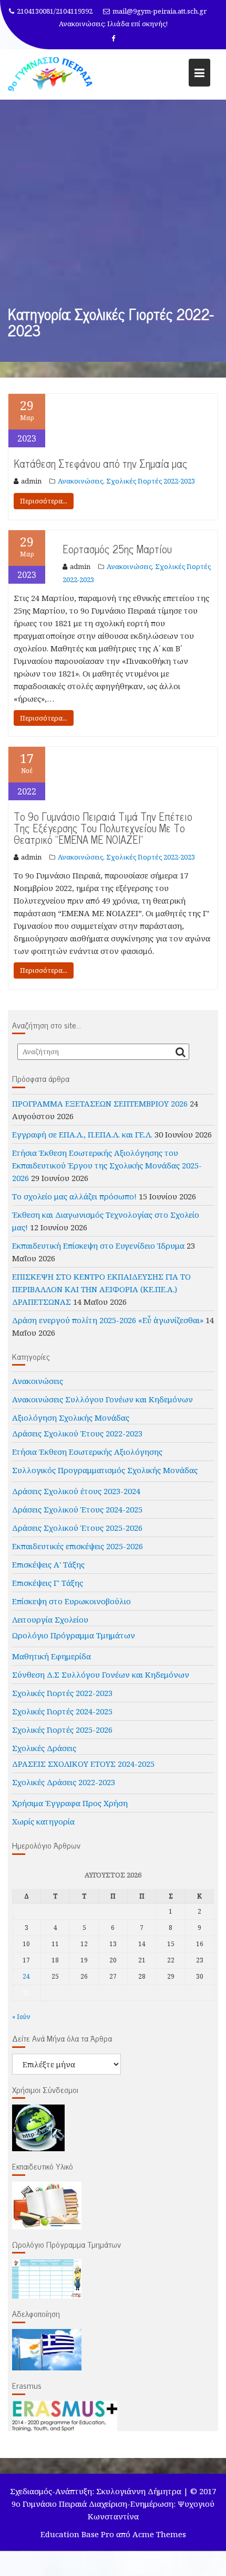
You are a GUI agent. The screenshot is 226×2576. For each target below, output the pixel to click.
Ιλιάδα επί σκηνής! (137, 24)
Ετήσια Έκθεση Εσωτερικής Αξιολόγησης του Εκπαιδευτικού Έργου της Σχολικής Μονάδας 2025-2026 (107, 1165)
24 (26, 1976)
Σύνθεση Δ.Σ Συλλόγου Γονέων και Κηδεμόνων (101, 1675)
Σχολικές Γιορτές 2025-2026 (62, 1730)
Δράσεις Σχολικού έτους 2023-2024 (76, 1491)
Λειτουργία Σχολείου (50, 1619)
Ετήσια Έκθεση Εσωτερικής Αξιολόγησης (87, 1452)
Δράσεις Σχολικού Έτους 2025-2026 (77, 1528)
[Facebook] (113, 38)
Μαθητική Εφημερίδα (52, 1656)
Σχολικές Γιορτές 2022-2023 (151, 481)
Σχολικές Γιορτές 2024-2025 (62, 1711)
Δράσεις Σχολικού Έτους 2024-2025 (77, 1509)
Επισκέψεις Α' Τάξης (48, 1564)
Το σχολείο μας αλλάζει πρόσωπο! (74, 1196)
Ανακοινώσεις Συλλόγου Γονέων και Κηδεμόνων (102, 1399)
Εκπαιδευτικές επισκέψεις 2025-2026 (78, 1546)
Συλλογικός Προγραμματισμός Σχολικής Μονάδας (105, 1470)
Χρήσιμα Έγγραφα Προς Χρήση (70, 1803)
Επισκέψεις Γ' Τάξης (48, 1583)
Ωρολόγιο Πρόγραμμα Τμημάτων (74, 1635)
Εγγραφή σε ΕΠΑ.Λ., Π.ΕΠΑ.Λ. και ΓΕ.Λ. (82, 1134)
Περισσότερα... (44, 501)
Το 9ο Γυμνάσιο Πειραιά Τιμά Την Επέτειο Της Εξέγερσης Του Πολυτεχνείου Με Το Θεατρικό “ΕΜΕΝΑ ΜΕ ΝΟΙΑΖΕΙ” (103, 828)
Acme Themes (159, 2534)
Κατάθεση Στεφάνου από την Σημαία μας (101, 463)
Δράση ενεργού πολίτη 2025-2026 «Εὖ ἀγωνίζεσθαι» (108, 1320)
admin (31, 481)
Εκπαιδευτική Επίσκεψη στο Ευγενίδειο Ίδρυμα (98, 1246)
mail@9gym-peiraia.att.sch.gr (160, 11)
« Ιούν (21, 2017)
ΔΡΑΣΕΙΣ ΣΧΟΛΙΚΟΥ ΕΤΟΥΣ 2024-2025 (83, 1764)
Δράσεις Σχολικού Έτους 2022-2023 (77, 1433)
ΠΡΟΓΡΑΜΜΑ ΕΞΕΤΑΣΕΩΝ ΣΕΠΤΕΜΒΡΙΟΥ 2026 (100, 1103)
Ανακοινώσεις (80, 481)
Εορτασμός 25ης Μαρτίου (117, 549)
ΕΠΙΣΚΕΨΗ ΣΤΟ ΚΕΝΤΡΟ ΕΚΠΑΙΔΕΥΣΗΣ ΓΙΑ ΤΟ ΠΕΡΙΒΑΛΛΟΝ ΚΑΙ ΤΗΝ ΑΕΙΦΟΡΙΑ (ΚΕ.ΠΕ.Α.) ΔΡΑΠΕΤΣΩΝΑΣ (101, 1289)
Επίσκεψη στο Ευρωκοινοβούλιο (71, 1601)
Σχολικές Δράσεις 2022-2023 (64, 1782)
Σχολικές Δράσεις (44, 1748)
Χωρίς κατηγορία (43, 1821)
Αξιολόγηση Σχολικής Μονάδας (71, 1418)
